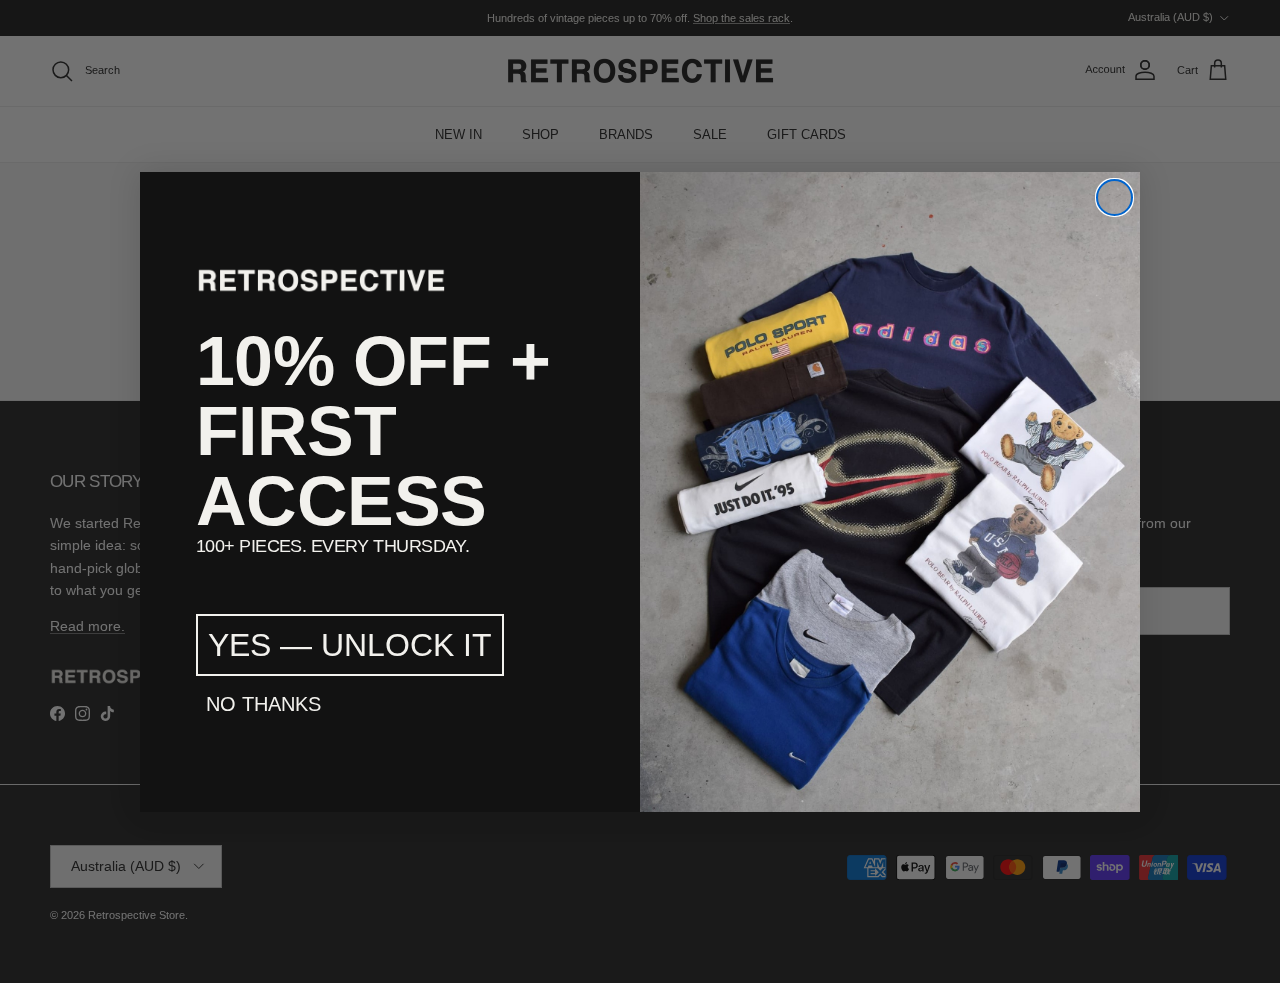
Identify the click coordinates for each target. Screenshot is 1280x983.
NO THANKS (263, 704)
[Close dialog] (1114, 197)
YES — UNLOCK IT (350, 645)
